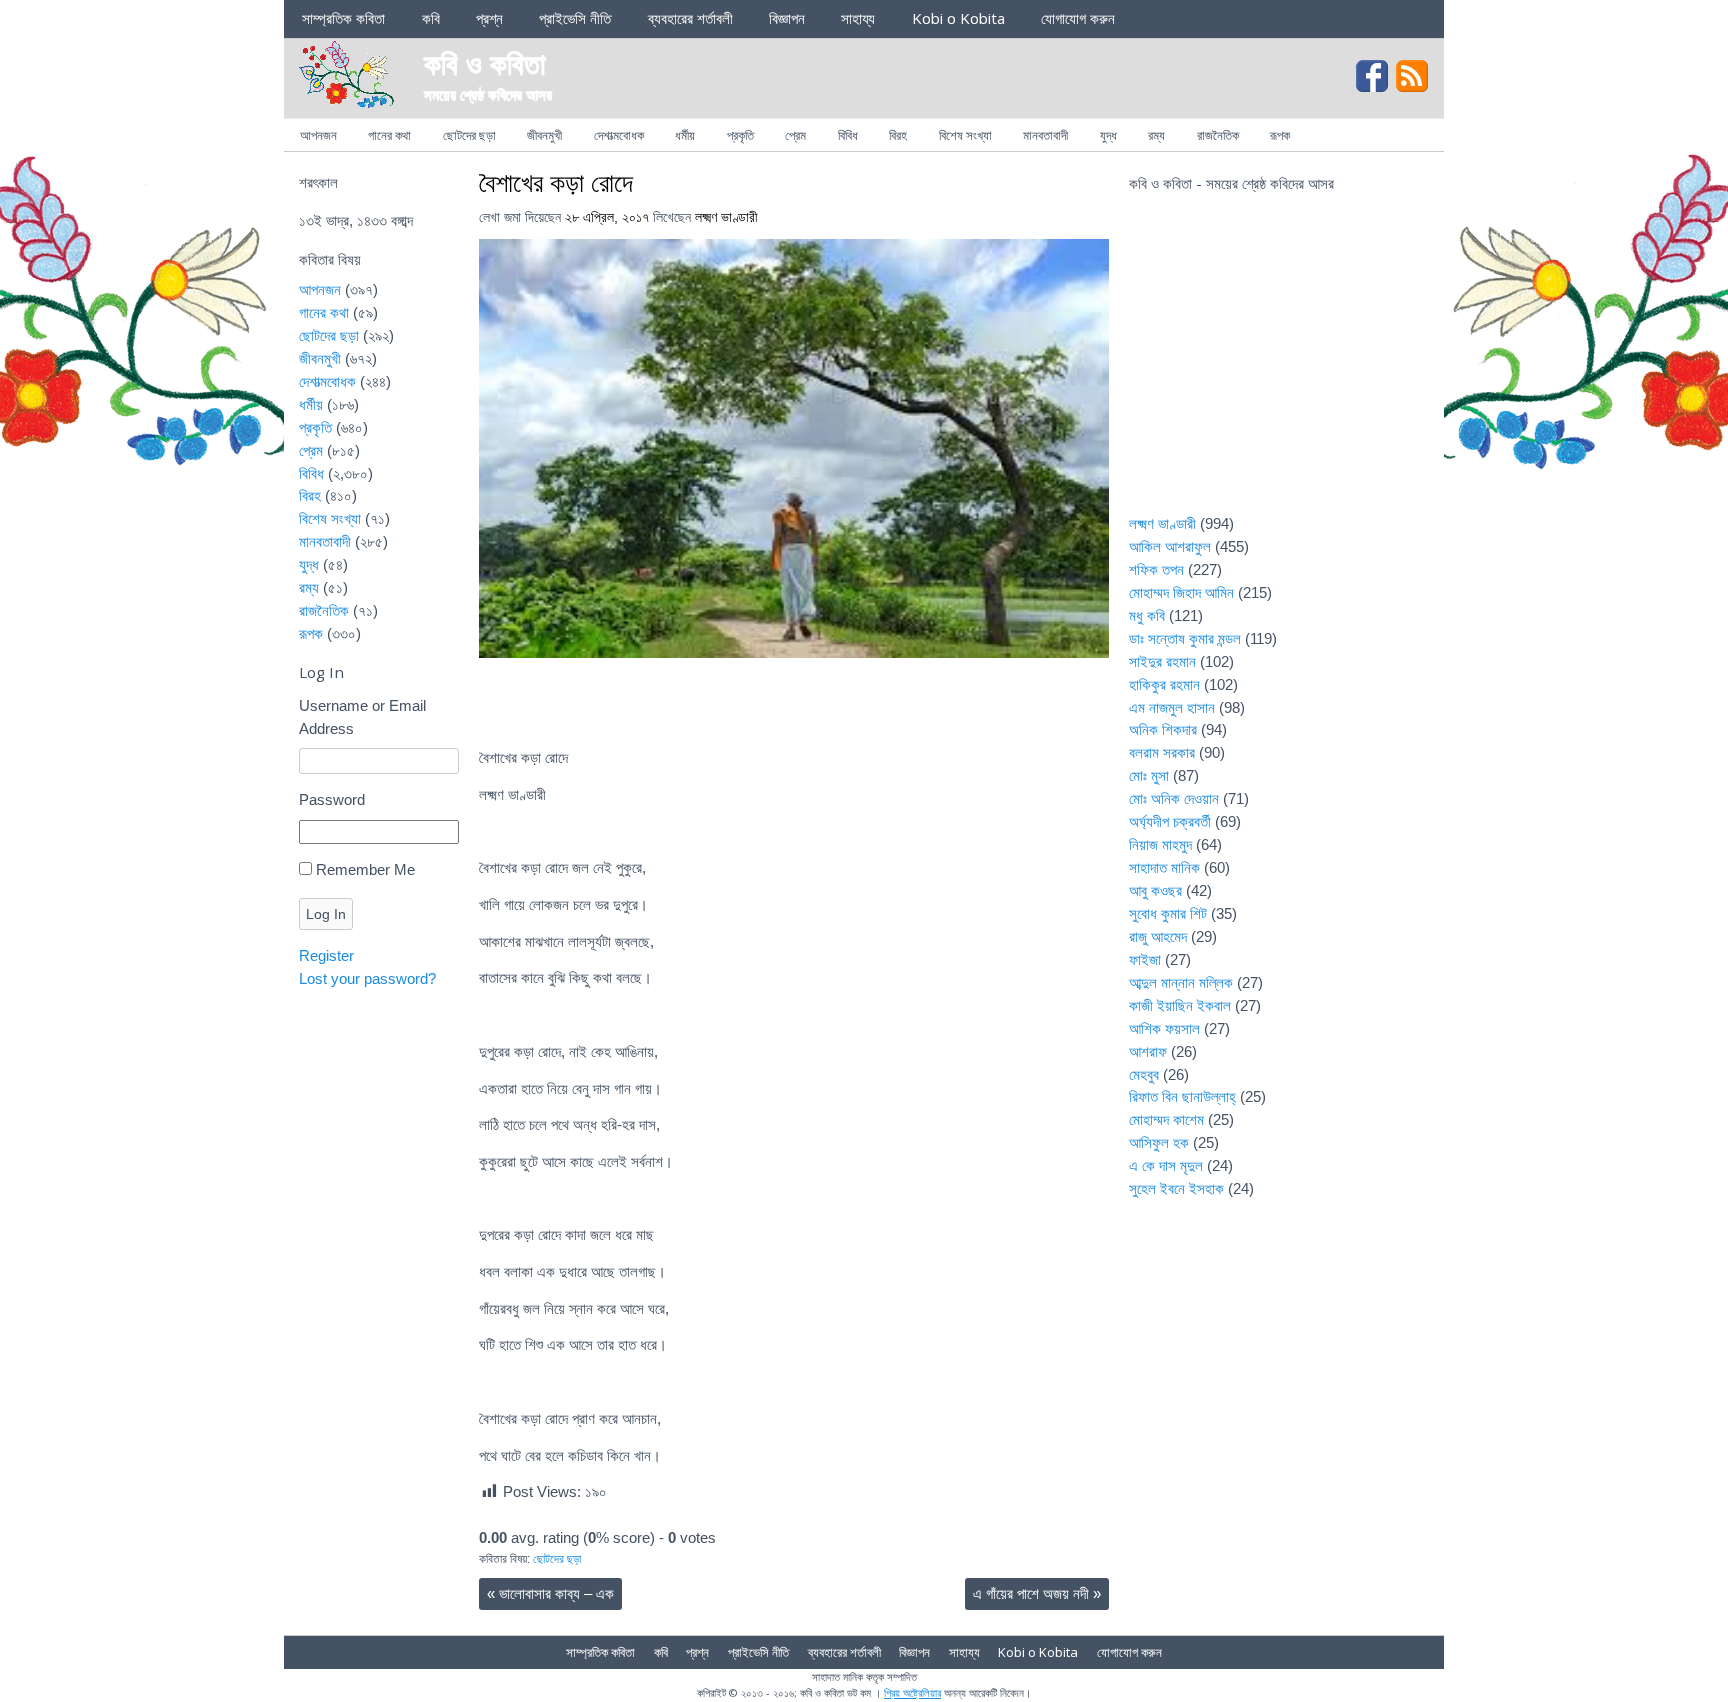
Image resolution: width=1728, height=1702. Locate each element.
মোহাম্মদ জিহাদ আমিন (1181, 592)
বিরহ (898, 135)
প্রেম (795, 135)
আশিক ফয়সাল (1164, 1028)
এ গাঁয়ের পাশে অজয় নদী (1037, 1593)
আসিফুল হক (1159, 1142)
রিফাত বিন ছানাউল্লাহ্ (1182, 1096)
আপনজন (318, 135)
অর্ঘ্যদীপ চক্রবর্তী (1170, 821)
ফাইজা (1145, 959)
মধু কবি (1147, 615)
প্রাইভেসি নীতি (575, 18)
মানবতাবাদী (1045, 135)
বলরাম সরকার (1162, 752)
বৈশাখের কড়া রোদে (556, 182)
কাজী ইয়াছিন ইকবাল (1180, 1005)
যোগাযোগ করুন (1078, 18)
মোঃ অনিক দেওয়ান (1174, 798)
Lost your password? (367, 978)
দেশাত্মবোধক (619, 135)
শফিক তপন (1156, 569)
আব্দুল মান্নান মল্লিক (1181, 982)
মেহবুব (1144, 1074)
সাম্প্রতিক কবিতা (343, 18)
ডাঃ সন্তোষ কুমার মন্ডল (1185, 638)
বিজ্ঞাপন (787, 18)
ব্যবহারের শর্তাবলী (690, 18)
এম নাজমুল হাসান (1172, 707)
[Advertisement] (1279, 366)
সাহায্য (858, 18)
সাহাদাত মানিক (1164, 867)
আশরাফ (1148, 1051)
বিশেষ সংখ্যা (965, 135)
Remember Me (365, 869)
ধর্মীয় (685, 135)
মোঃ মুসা (1149, 775)
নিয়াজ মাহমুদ (1160, 844)
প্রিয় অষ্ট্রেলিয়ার (912, 1692)
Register (326, 955)
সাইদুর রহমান (1162, 661)
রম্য (1156, 135)
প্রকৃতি (740, 135)
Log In (326, 914)
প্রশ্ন (489, 18)
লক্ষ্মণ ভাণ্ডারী (726, 217)
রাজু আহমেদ (1158, 936)
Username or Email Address (362, 717)
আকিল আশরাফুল (1170, 546)
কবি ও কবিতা (485, 62)
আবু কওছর (1155, 890)
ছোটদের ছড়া (469, 135)
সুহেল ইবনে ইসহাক (1176, 1188)
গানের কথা (389, 135)
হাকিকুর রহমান (1164, 684)
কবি (431, 18)
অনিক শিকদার (1163, 729)
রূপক (1280, 135)
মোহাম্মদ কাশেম (1166, 1119)
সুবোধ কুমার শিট (1168, 913)
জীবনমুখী (544, 135)
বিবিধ (848, 135)
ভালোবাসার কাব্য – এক (550, 1593)
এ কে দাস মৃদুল (1166, 1165)
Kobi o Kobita (958, 18)
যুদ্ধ (1108, 135)
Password (332, 799)
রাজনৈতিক (1218, 135)
